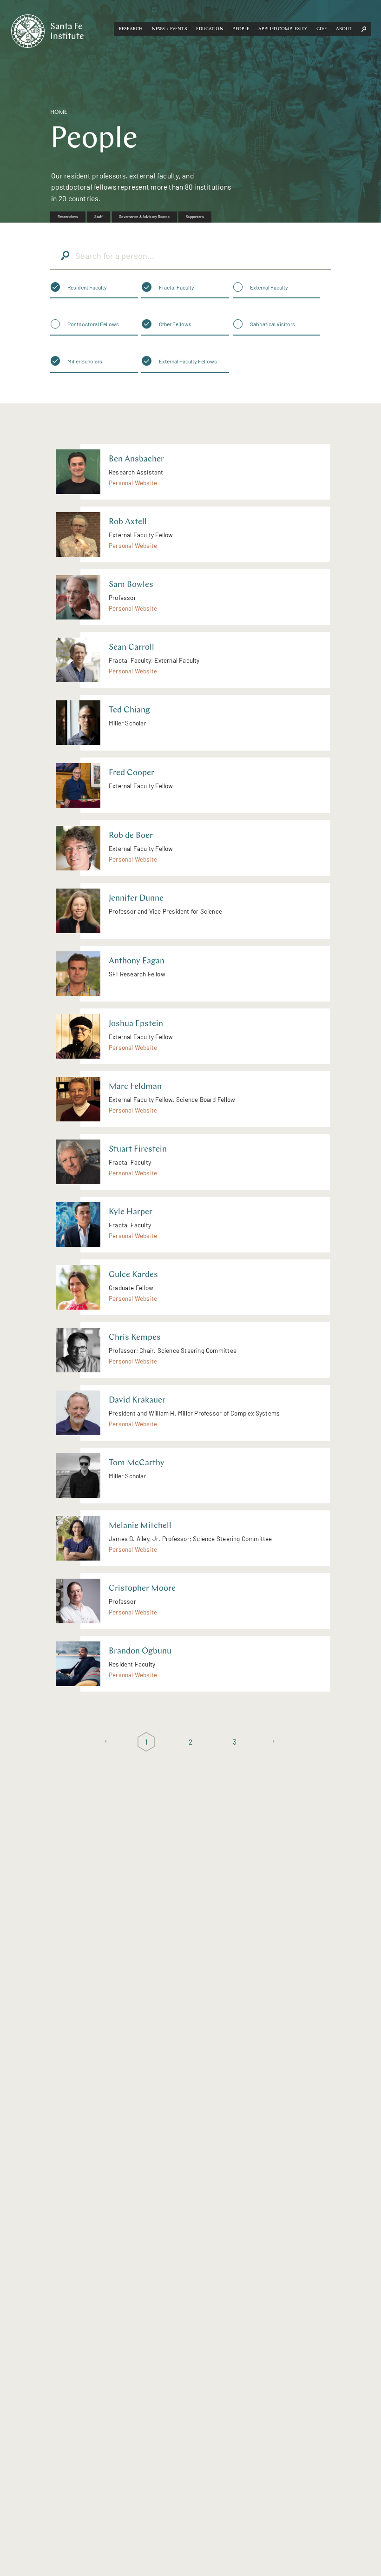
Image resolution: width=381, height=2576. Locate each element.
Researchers (68, 217)
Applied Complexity (283, 29)
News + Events (170, 29)
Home (59, 112)
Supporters (195, 217)
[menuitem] (68, 217)
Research (131, 29)
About (344, 29)
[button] (131, 29)
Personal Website (133, 483)
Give (322, 29)
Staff (99, 217)
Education (210, 29)
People (241, 29)
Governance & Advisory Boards (144, 217)
